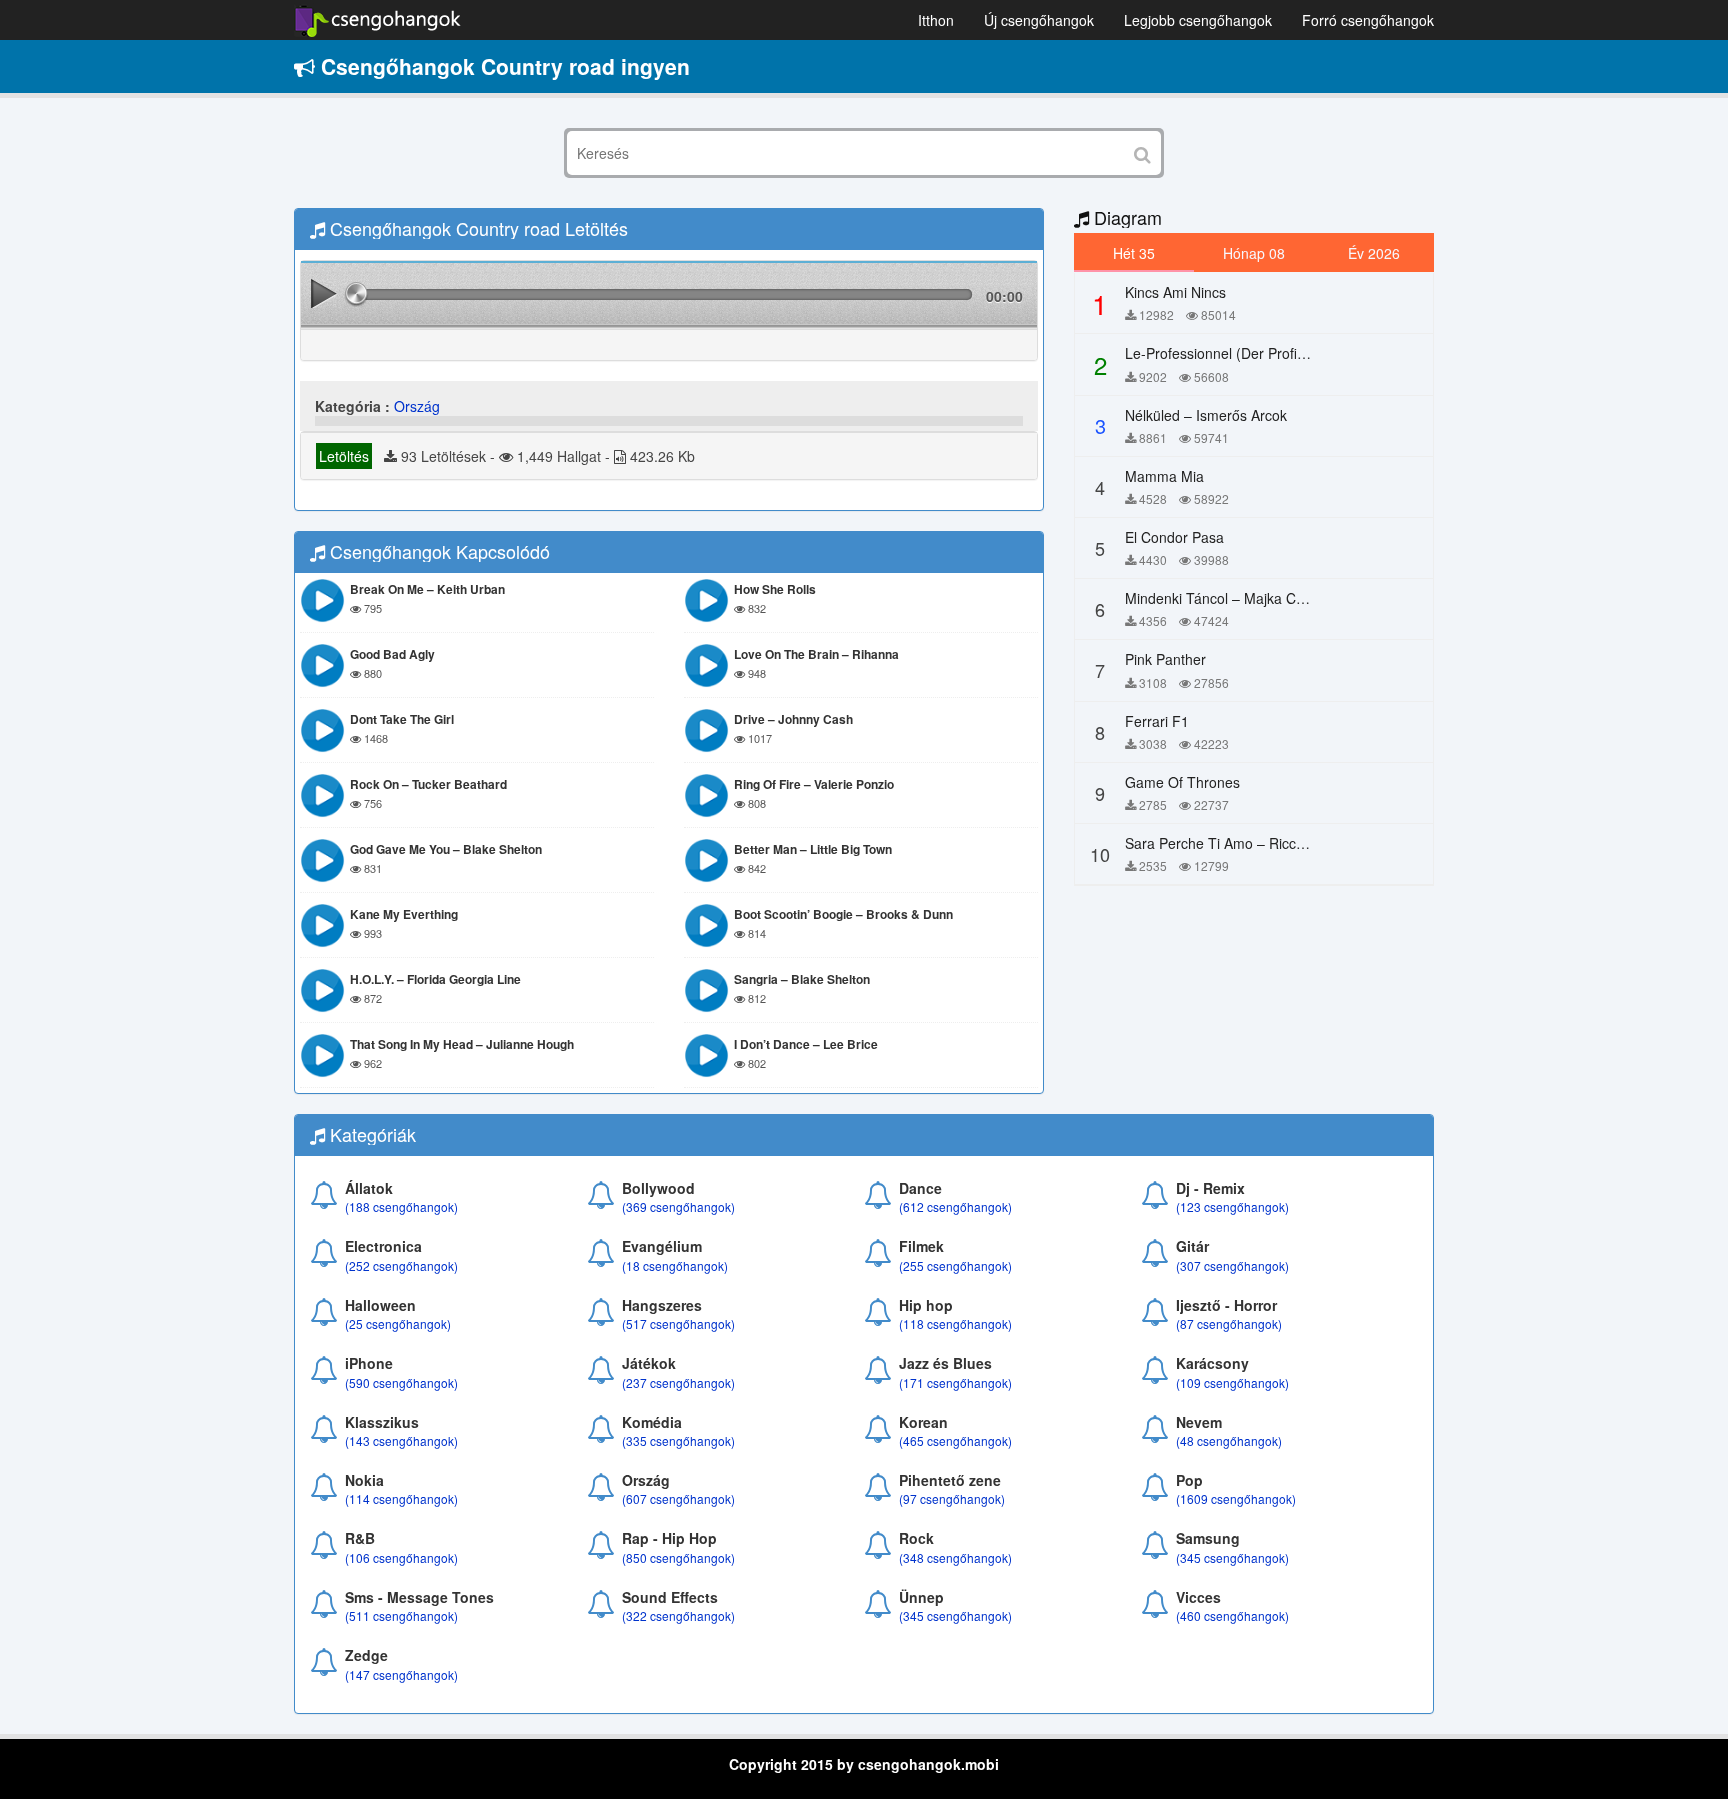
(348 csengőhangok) (955, 1557)
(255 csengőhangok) (955, 1265)
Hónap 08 (1254, 253)
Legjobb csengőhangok (1198, 20)
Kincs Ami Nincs (1175, 292)
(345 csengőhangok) (1232, 1557)
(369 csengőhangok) (678, 1206)
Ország (417, 406)
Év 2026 (1374, 253)
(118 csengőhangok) (955, 1323)
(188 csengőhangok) (401, 1206)
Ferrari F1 (1157, 721)
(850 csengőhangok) (678, 1557)
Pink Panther (1165, 659)
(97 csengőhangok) (952, 1498)
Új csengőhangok (1039, 20)
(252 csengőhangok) (401, 1265)
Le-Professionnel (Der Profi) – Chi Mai (1245, 353)
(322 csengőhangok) (678, 1615)
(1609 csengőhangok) (1236, 1498)
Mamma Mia (1164, 476)
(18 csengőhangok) (675, 1265)
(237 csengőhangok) (678, 1382)
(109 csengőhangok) (1232, 1382)
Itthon (936, 20)
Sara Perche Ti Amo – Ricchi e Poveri (1244, 843)
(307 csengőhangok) (1232, 1265)
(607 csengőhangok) (678, 1498)
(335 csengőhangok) (678, 1440)
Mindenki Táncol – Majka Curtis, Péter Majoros (1272, 598)
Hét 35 (1134, 253)
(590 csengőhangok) (401, 1382)
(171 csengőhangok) (955, 1382)
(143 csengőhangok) (401, 1440)
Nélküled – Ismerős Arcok (1206, 415)
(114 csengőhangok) (401, 1498)
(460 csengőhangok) (1232, 1615)
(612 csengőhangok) (955, 1206)
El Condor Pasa (1174, 537)
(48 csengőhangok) (1229, 1440)
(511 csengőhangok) (401, 1615)
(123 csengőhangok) (1232, 1206)
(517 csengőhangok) (678, 1323)
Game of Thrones (1182, 782)
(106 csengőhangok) (401, 1557)
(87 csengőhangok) (1229, 1323)
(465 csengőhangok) (955, 1440)
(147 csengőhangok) (401, 1674)
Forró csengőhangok (1368, 20)
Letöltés (344, 456)
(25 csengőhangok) (398, 1323)
